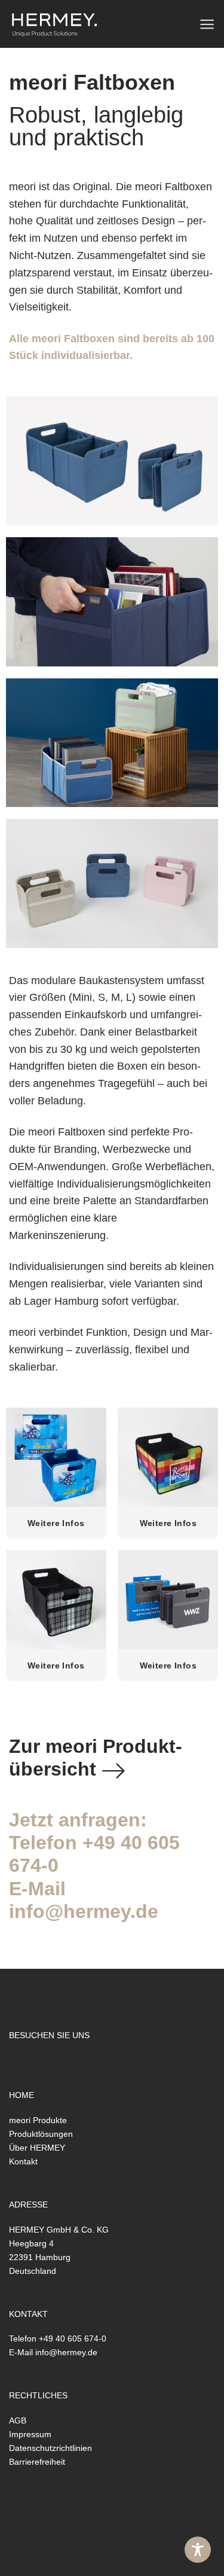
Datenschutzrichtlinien (50, 2448)
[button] (207, 24)
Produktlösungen (41, 2134)
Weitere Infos (56, 1523)
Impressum (30, 2434)
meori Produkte (38, 2120)
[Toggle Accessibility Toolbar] (198, 2550)
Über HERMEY (37, 2148)
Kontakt (23, 2161)
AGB (18, 2420)
